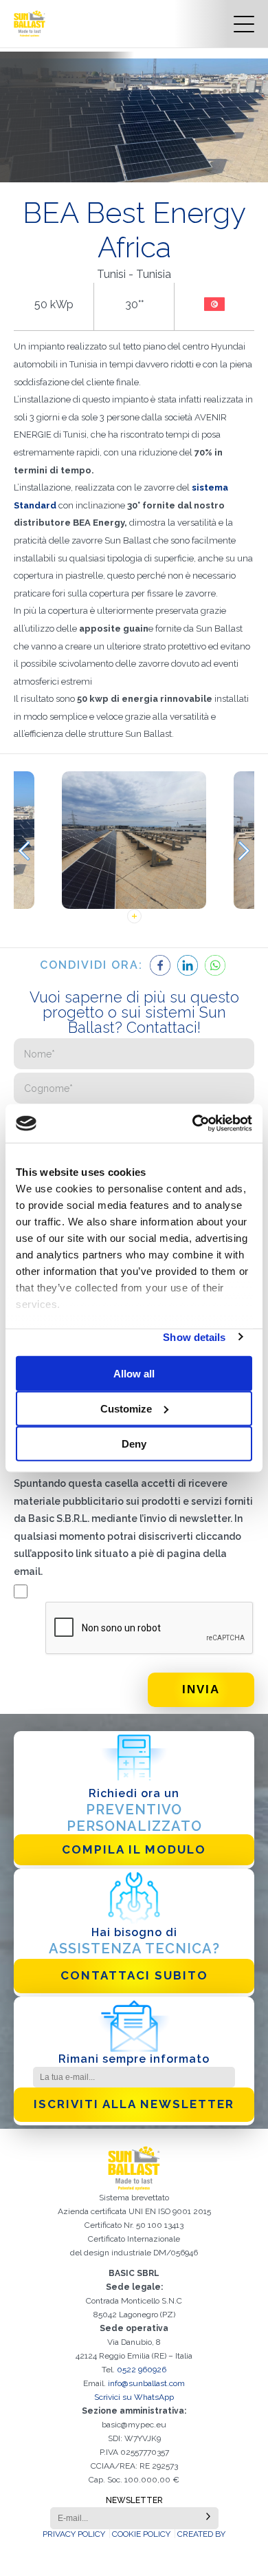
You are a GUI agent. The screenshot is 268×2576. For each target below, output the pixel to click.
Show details (194, 1337)
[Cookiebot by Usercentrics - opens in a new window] (193, 1124)
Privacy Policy (74, 2534)
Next (244, 851)
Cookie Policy (141, 2534)
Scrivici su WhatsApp (134, 2397)
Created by (201, 2534)
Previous (24, 851)
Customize (126, 1408)
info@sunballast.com (146, 2383)
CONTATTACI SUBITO (134, 1975)
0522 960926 (142, 2370)
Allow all (134, 1373)
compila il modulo (134, 1849)
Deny (134, 1443)
